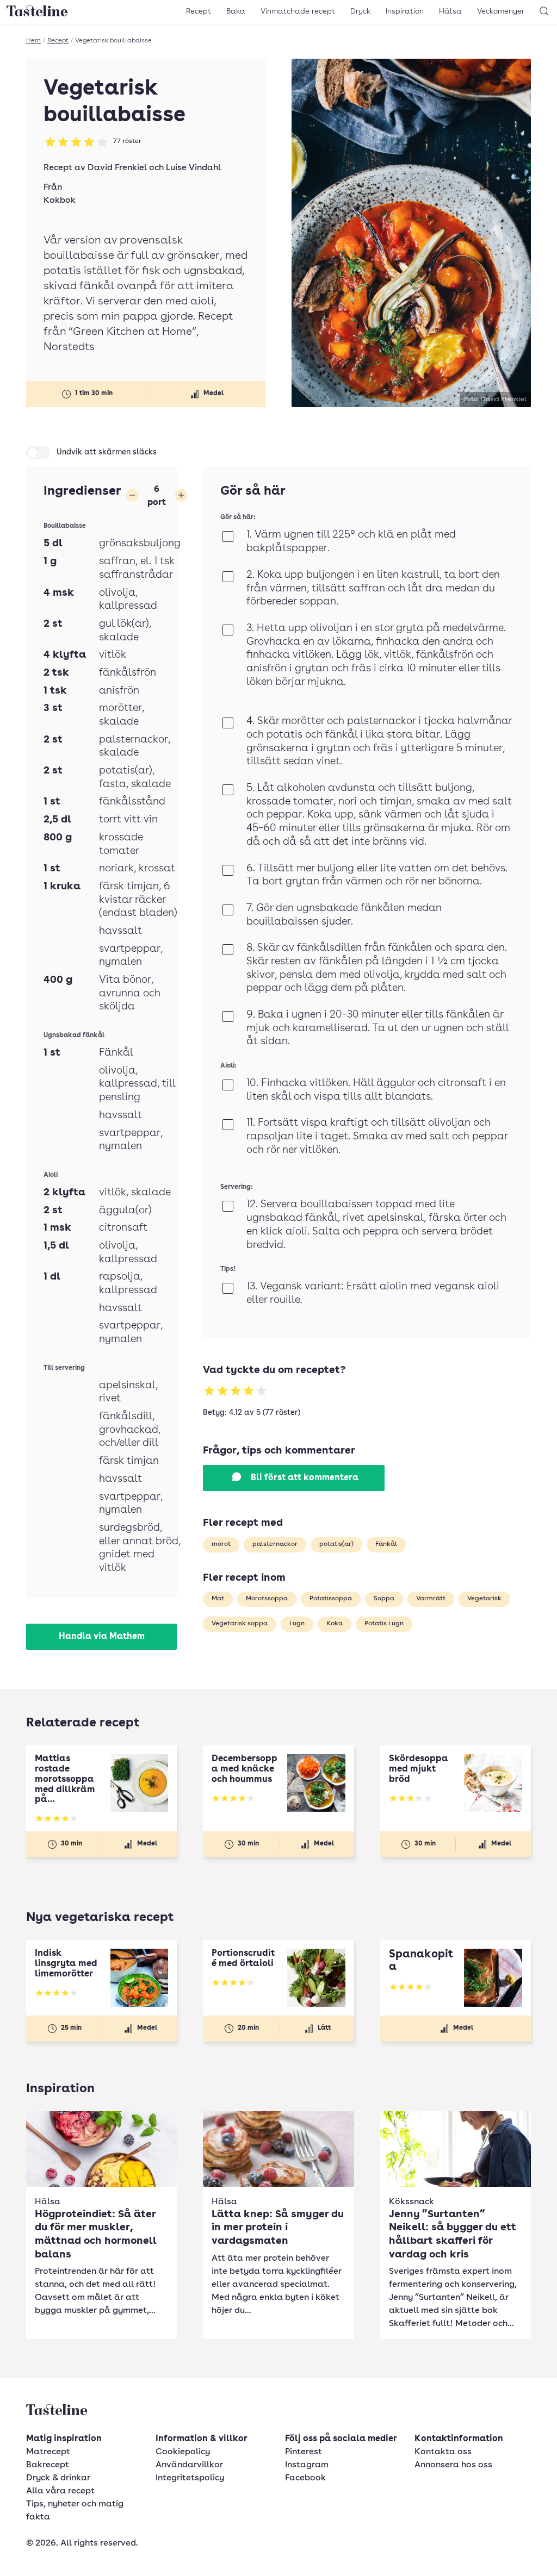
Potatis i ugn (384, 1624)
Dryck (360, 11)
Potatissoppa (331, 1599)
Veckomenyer (501, 11)
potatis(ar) (336, 1544)
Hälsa (450, 11)
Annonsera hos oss (453, 2465)
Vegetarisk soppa (240, 1624)
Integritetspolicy (190, 2478)
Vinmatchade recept (298, 11)
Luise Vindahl (193, 168)
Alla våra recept (60, 2491)
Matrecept (48, 2452)
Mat (218, 1599)
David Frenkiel (117, 168)
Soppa (384, 1599)
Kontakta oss (443, 2452)
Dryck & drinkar (58, 2478)
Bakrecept (48, 2465)
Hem (33, 41)
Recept (199, 11)
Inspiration (405, 11)
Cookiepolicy (183, 2452)
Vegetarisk (484, 1599)
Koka (335, 1624)
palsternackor (275, 1544)
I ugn (297, 1624)
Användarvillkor (189, 2465)
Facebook (305, 2478)
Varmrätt (431, 1599)
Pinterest (304, 2452)
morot (221, 1544)
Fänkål (386, 1544)
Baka (236, 11)
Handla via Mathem (102, 1637)
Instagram (307, 2465)
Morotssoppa (267, 1599)
